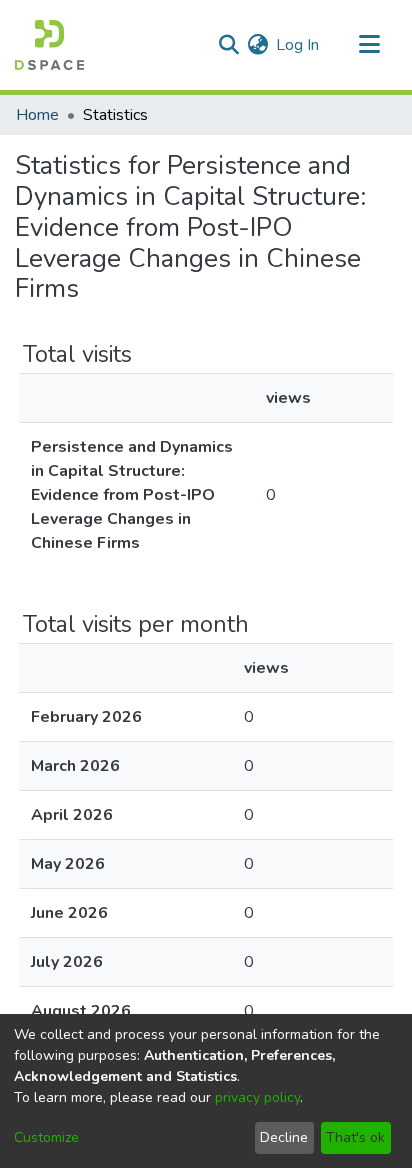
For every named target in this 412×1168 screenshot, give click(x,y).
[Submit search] (228, 45)
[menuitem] (257, 45)
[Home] (49, 45)
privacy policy (257, 1097)
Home (37, 115)
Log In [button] (298, 45)
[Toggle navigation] (369, 45)
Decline (284, 1137)
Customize (46, 1137)
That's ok (355, 1137)
